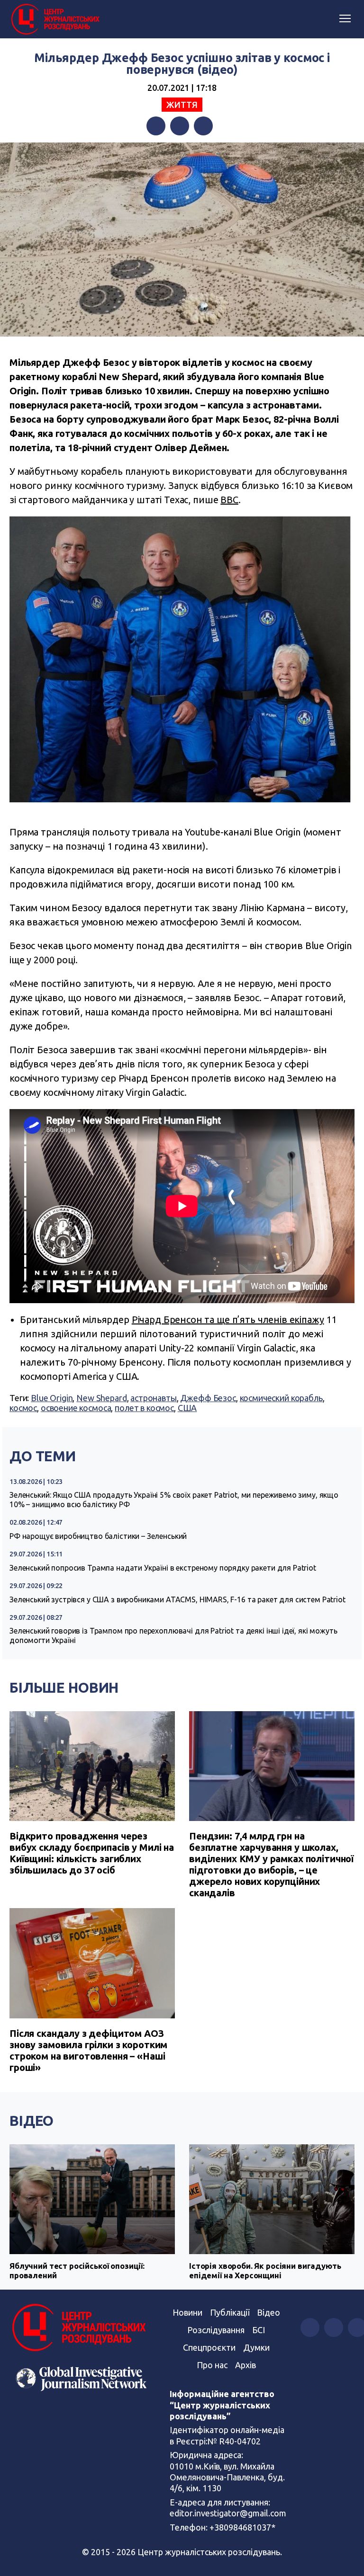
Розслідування (216, 2330)
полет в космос (144, 1408)
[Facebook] (156, 126)
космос (23, 1408)
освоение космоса (76, 1408)
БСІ (259, 2330)
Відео (32, 2121)
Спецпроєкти (209, 2347)
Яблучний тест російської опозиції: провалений (77, 2270)
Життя (182, 105)
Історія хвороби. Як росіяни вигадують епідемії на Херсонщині (265, 2270)
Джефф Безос (208, 1398)
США (187, 1408)
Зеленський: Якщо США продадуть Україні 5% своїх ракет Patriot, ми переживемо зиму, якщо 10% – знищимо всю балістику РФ (174, 1500)
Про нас (212, 2365)
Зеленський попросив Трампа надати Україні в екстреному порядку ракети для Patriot (163, 1568)
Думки (256, 2347)
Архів (246, 2365)
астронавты (154, 1398)
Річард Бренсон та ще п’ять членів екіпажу (228, 1319)
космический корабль (281, 1398)
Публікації (230, 2312)
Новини (187, 2312)
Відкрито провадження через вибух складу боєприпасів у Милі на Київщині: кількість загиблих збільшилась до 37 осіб (92, 1853)
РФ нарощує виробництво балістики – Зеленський (98, 1536)
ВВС (229, 500)
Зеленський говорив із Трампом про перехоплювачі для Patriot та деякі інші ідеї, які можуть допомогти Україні (173, 1635)
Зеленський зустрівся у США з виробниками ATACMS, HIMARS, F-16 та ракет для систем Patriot (177, 1599)
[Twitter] (180, 126)
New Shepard (101, 1398)
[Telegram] (203, 126)
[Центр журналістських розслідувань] (55, 19)
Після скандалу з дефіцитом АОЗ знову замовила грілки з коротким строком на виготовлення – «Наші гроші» (88, 2050)
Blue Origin (52, 1398)
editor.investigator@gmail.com (228, 2513)
